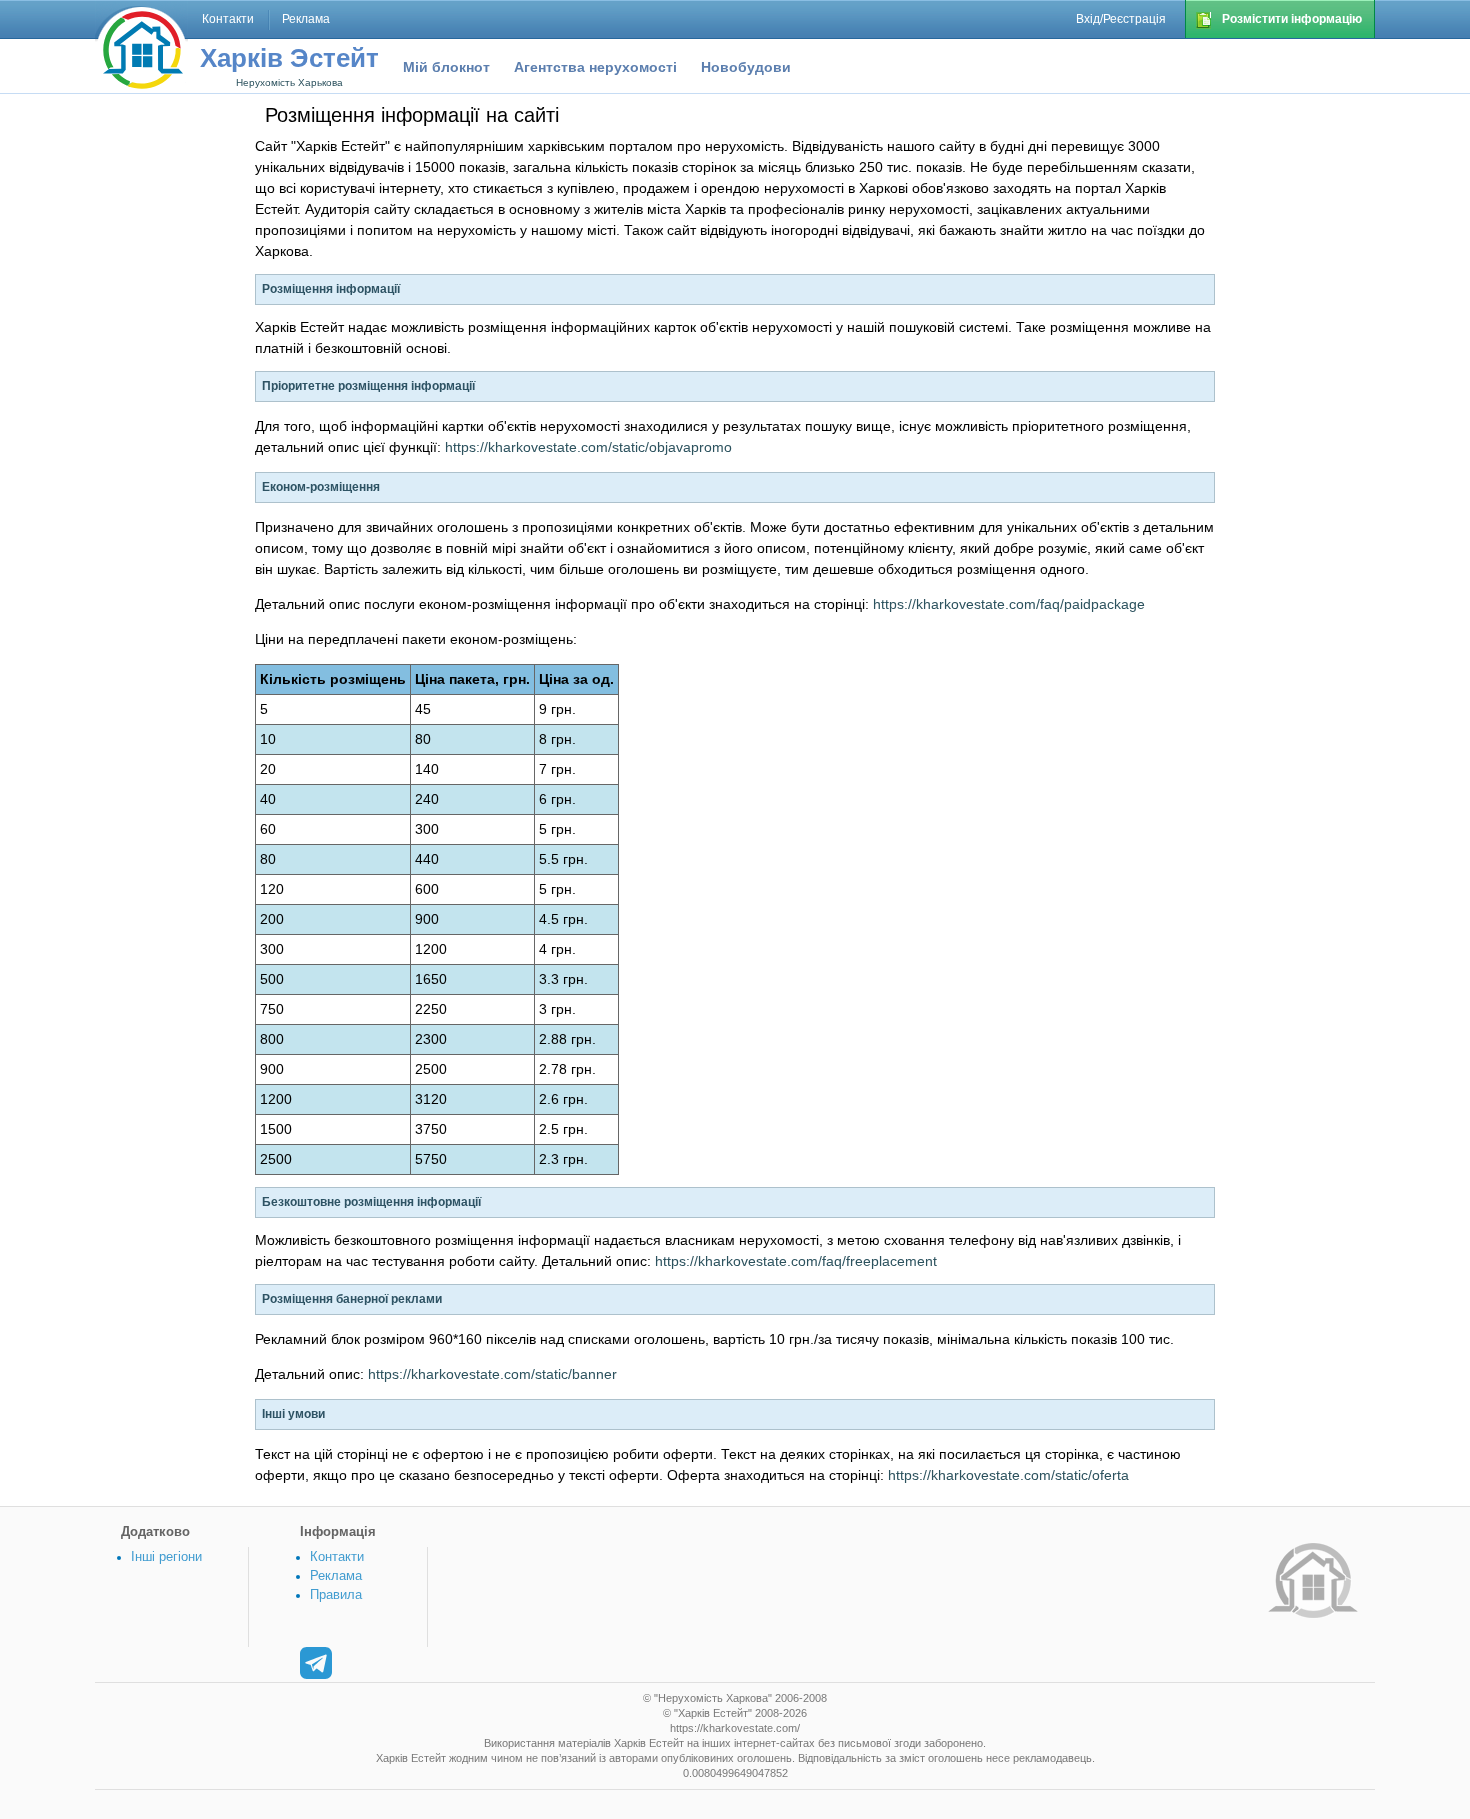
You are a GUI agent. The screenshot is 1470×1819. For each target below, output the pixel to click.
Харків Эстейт (289, 58)
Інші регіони (166, 1556)
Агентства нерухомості (595, 67)
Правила (336, 1594)
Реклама (336, 1575)
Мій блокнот (446, 67)
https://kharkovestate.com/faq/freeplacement (796, 1261)
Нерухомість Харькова (289, 82)
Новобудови (746, 67)
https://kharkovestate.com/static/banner (492, 1374)
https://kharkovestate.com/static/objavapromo (588, 447)
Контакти (337, 1556)
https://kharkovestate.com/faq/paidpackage (1009, 604)
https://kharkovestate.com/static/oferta (1008, 1475)
